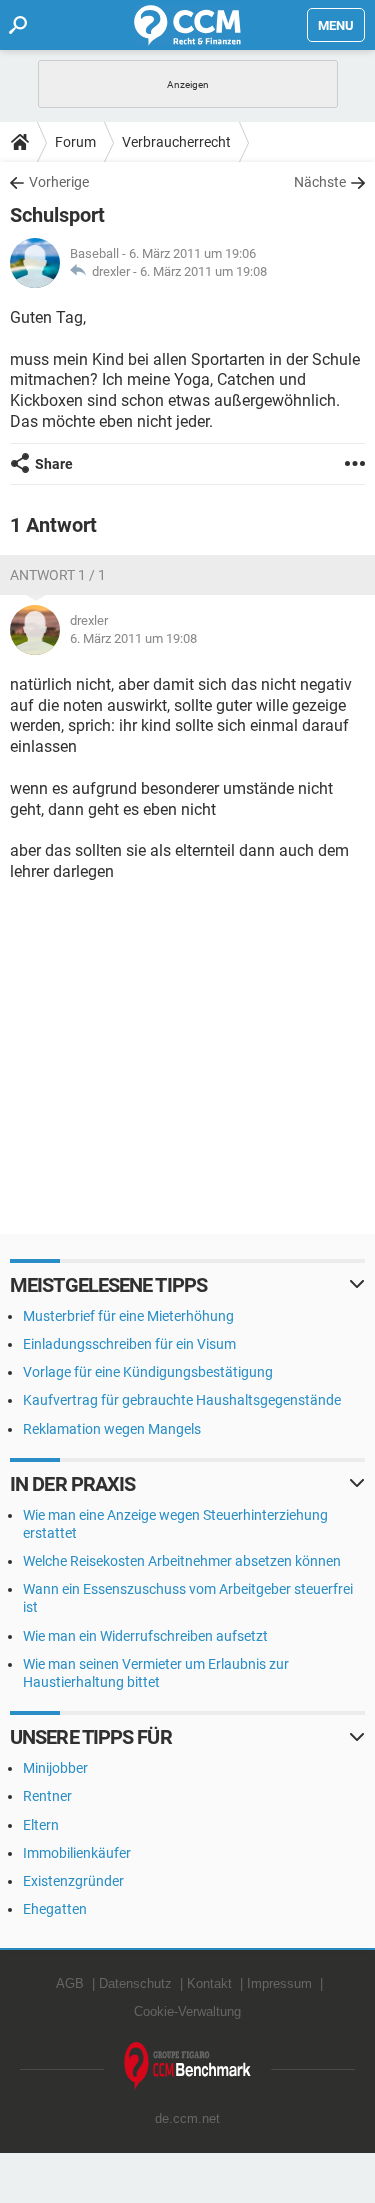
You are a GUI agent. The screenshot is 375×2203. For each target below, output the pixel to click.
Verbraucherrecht (176, 142)
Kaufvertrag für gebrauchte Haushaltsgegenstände (182, 1400)
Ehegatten (55, 1909)
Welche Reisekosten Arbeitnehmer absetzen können (182, 1561)
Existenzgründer (73, 1881)
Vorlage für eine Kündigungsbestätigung (148, 1372)
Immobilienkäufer (77, 1853)
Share (54, 464)
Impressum (279, 1983)
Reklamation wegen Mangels (112, 1429)
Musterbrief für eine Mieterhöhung (128, 1316)
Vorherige (59, 182)
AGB (70, 1983)
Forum (75, 142)
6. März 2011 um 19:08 (203, 271)
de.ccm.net (187, 2118)
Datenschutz (135, 1983)
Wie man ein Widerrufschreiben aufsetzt (145, 1636)
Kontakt (209, 1983)
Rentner (47, 1796)
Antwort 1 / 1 (58, 575)
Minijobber (55, 1768)
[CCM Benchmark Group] (188, 2066)
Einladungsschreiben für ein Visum (129, 1344)
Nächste (320, 182)
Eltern (41, 1825)
